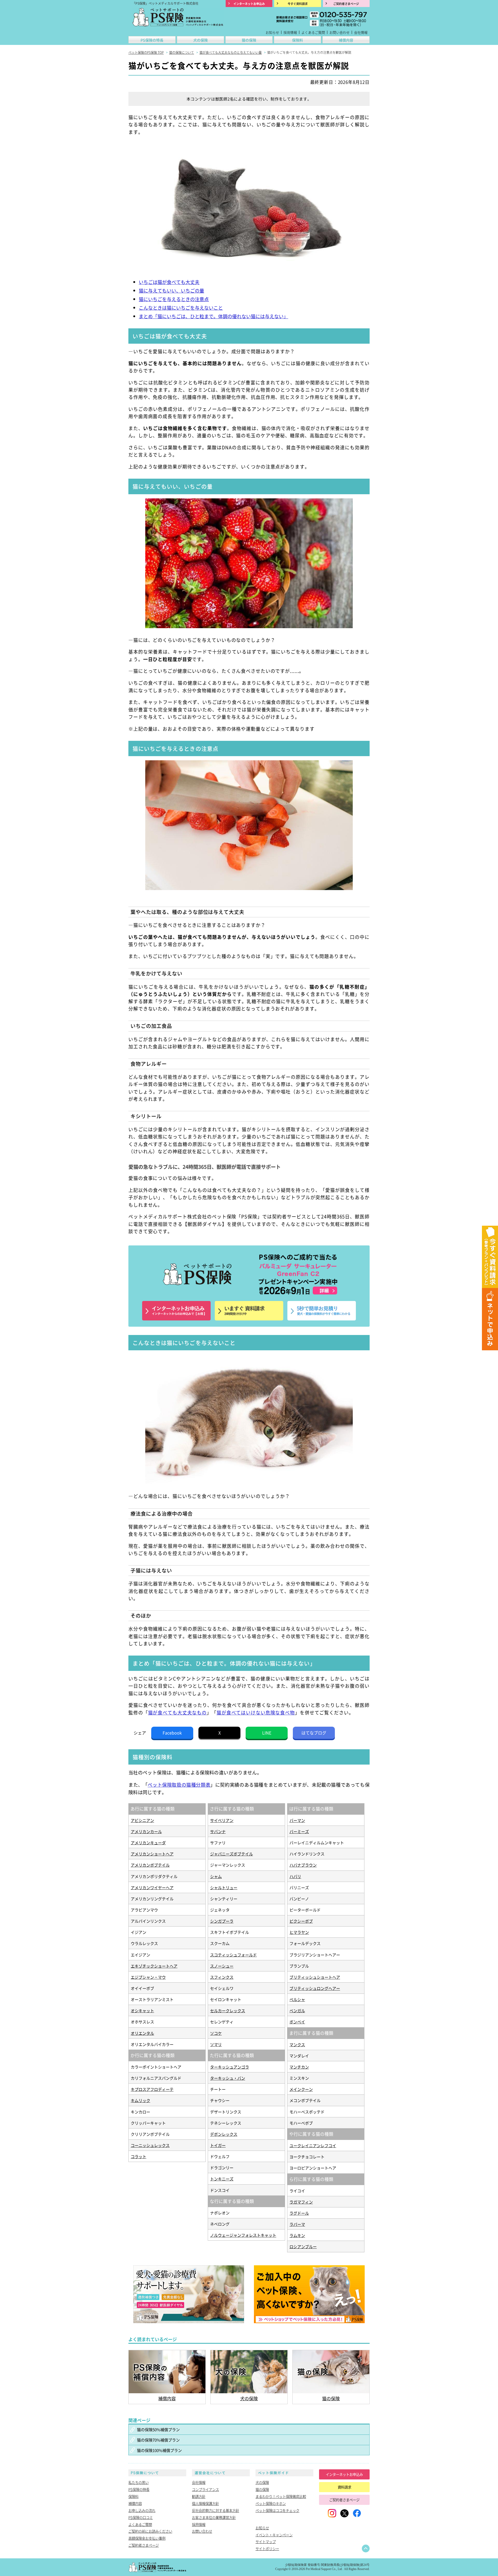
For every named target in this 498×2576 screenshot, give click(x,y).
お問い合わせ (340, 32)
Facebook (172, 1733)
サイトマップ (266, 2541)
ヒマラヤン (299, 1932)
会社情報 (361, 32)
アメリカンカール (146, 1831)
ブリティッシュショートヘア (315, 1977)
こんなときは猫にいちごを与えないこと (181, 308)
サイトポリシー (267, 2548)
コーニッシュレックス (150, 2145)
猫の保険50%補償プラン (158, 2429)
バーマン (297, 1820)
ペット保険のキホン (271, 2503)
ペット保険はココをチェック (277, 2510)
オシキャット (142, 2010)
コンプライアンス (205, 2489)
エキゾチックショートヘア (154, 1966)
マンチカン (299, 2067)
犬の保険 (200, 40)
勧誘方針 (199, 2496)
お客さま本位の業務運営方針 (214, 2517)
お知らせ (272, 32)
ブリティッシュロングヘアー (315, 1988)
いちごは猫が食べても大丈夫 (169, 282)
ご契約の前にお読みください (150, 2531)
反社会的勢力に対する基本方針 (216, 2510)
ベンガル (297, 2010)
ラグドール (299, 2213)
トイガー (218, 2145)
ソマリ (216, 2044)
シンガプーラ (222, 1921)
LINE (267, 1733)
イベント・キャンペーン (274, 2535)
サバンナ (218, 1831)
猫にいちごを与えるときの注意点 (174, 299)
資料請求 (344, 2487)
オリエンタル (142, 2033)
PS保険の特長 (152, 40)
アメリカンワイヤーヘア (152, 1887)
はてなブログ (314, 1733)
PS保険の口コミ (141, 2517)
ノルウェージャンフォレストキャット (243, 2235)
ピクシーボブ (301, 1921)
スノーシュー (222, 1966)
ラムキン (297, 2235)
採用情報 (290, 32)
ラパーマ (297, 2224)
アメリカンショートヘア (152, 1854)
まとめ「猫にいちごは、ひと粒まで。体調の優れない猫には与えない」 (213, 316)
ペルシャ (297, 1999)
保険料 (298, 40)
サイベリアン (222, 1820)
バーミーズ (299, 1831)
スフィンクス (222, 1977)
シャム (216, 1876)
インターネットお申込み (344, 2474)
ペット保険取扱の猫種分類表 (179, 1785)
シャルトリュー (224, 1887)
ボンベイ (297, 2022)
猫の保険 (249, 40)
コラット (139, 2156)
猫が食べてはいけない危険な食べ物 (256, 1713)
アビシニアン (142, 1820)
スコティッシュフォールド (233, 1955)
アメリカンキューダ (148, 1842)
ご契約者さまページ (144, 2545)
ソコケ (216, 2033)
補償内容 (346, 40)
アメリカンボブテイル (150, 1865)
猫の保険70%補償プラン (158, 2440)
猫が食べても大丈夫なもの (178, 1713)
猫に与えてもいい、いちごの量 (171, 290)
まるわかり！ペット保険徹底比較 (281, 2496)
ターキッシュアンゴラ (230, 2067)
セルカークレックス (228, 2010)
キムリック (140, 2100)
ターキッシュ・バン (228, 2078)
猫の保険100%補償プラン (159, 2450)
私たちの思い (139, 2482)
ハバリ (295, 1876)
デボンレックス (224, 2134)
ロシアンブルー (303, 2246)
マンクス (297, 2044)
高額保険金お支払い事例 (147, 2538)
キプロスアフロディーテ (152, 2089)
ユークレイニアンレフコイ (313, 2145)
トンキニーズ (222, 2179)
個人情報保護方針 (205, 2503)
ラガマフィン (301, 2202)
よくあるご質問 (313, 32)
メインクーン (301, 2089)
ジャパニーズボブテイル (231, 1854)
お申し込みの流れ (142, 2510)
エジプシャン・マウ (148, 1977)
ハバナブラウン (303, 1865)
